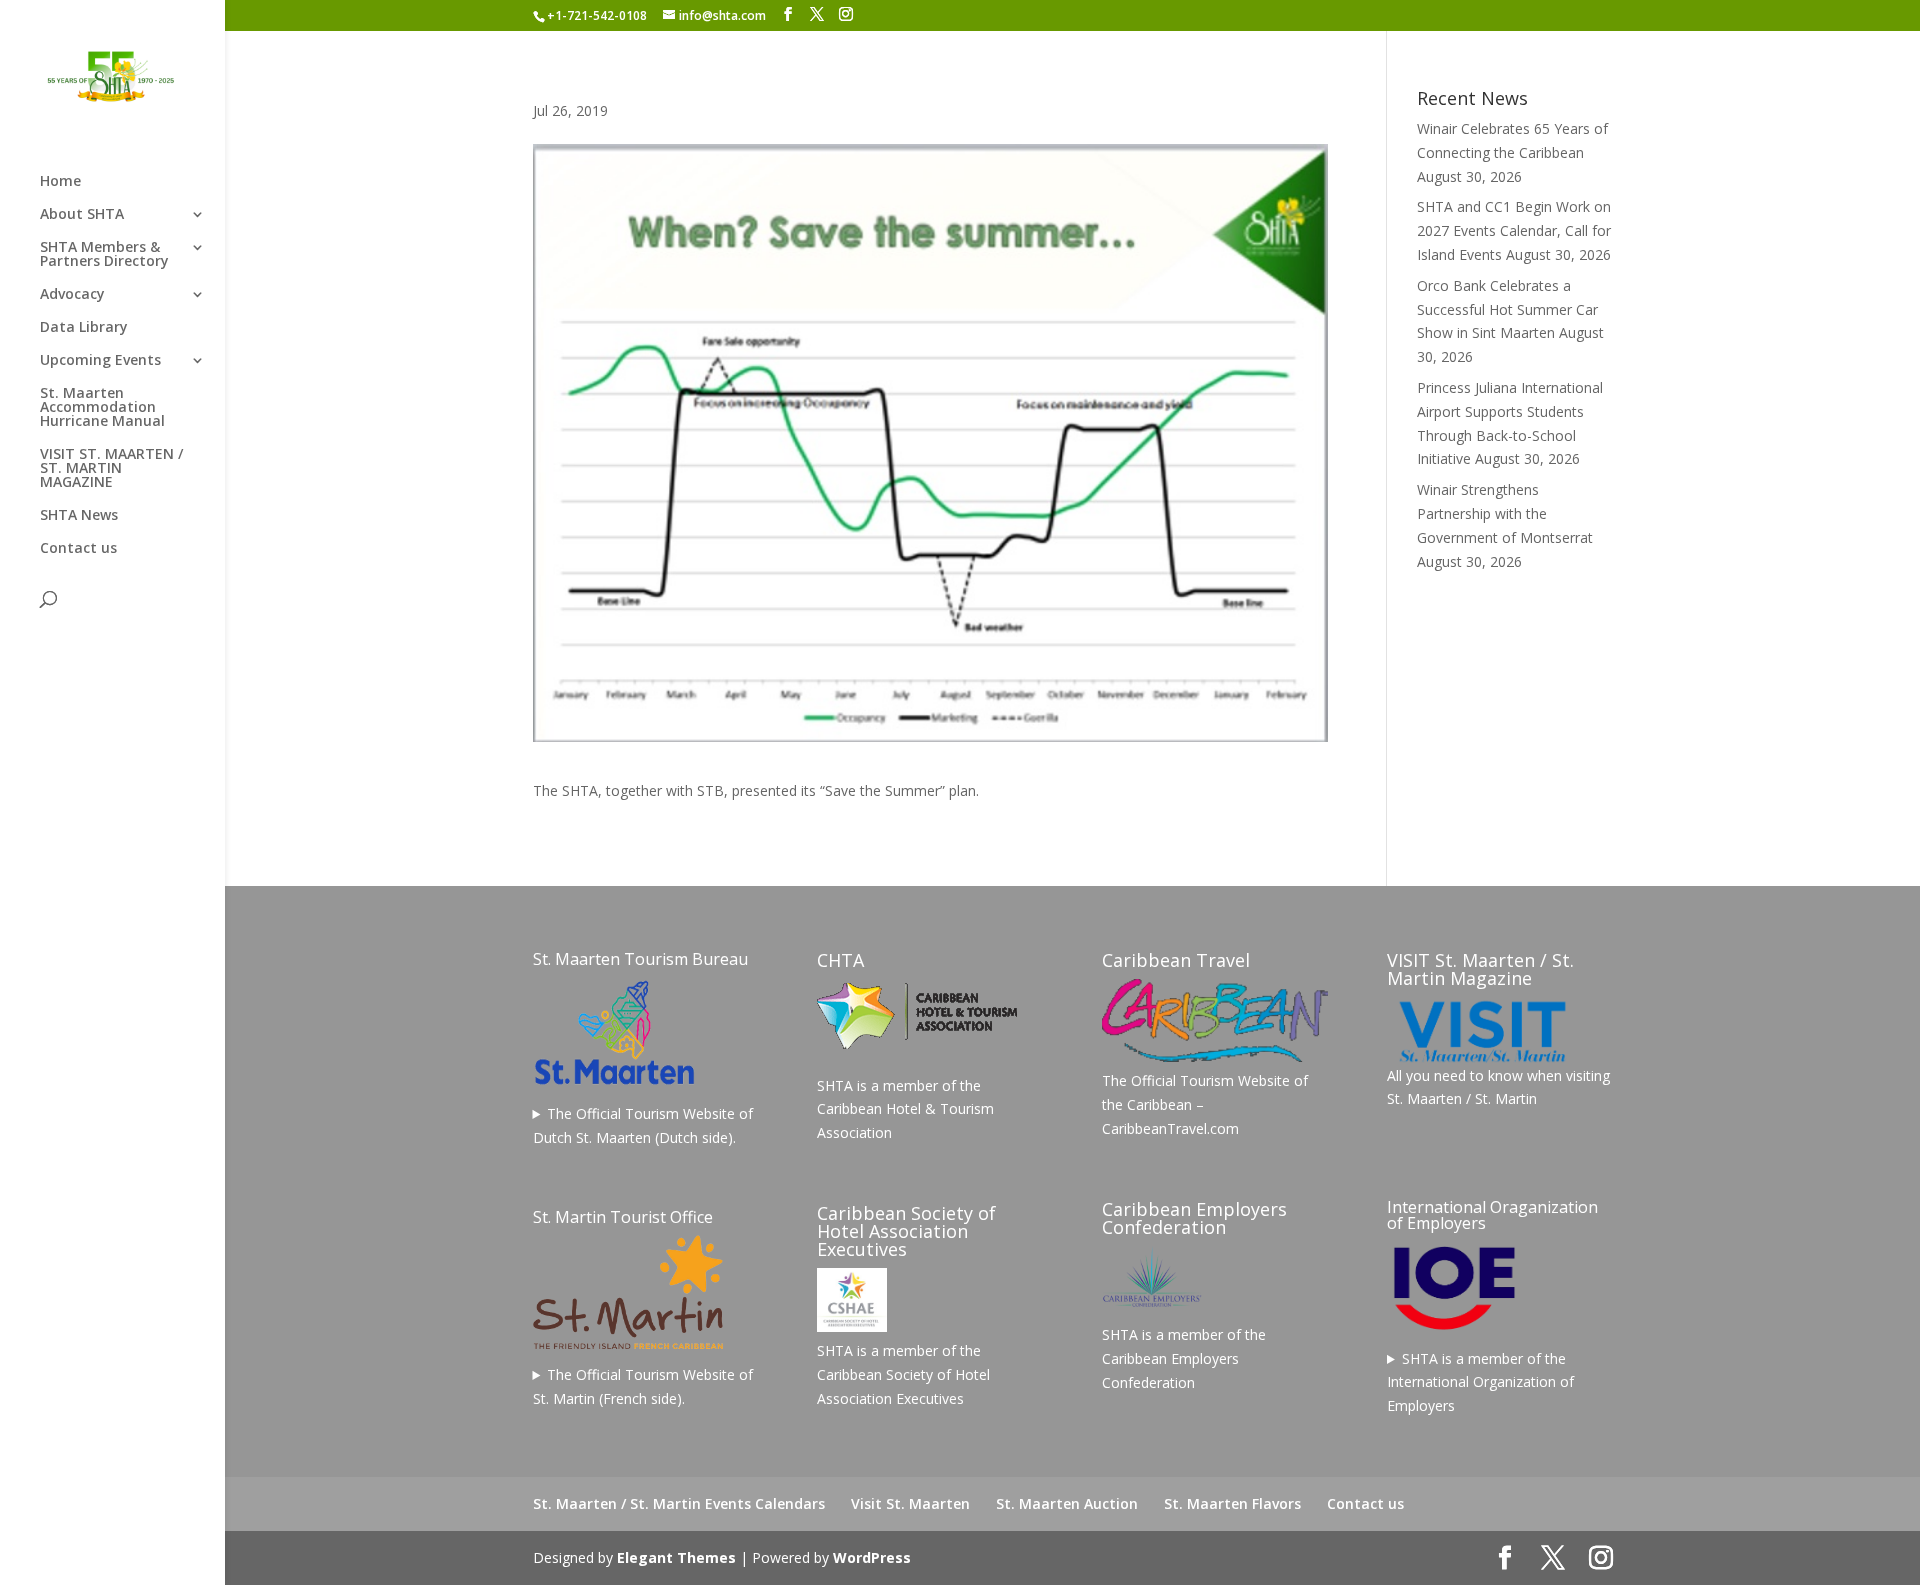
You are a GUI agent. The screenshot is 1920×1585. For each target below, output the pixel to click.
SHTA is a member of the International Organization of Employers (1480, 1382)
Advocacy (72, 295)
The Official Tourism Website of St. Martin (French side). (643, 1386)
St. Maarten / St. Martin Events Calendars (679, 1503)
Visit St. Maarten (910, 1503)
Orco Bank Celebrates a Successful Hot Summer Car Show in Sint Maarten (1507, 309)
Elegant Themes (676, 1557)
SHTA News (79, 516)
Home (60, 182)
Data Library (84, 328)
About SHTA (82, 215)
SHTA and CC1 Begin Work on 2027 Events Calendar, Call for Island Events (1514, 230)
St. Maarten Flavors (1232, 1503)
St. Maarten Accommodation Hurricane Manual (102, 408)
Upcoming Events (100, 361)
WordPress (872, 1557)
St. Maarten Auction (1067, 1503)
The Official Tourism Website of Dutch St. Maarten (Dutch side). (643, 1125)
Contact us (78, 549)
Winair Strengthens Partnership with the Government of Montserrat (1505, 513)
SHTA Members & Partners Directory (104, 255)
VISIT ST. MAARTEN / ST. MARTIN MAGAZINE (111, 469)
